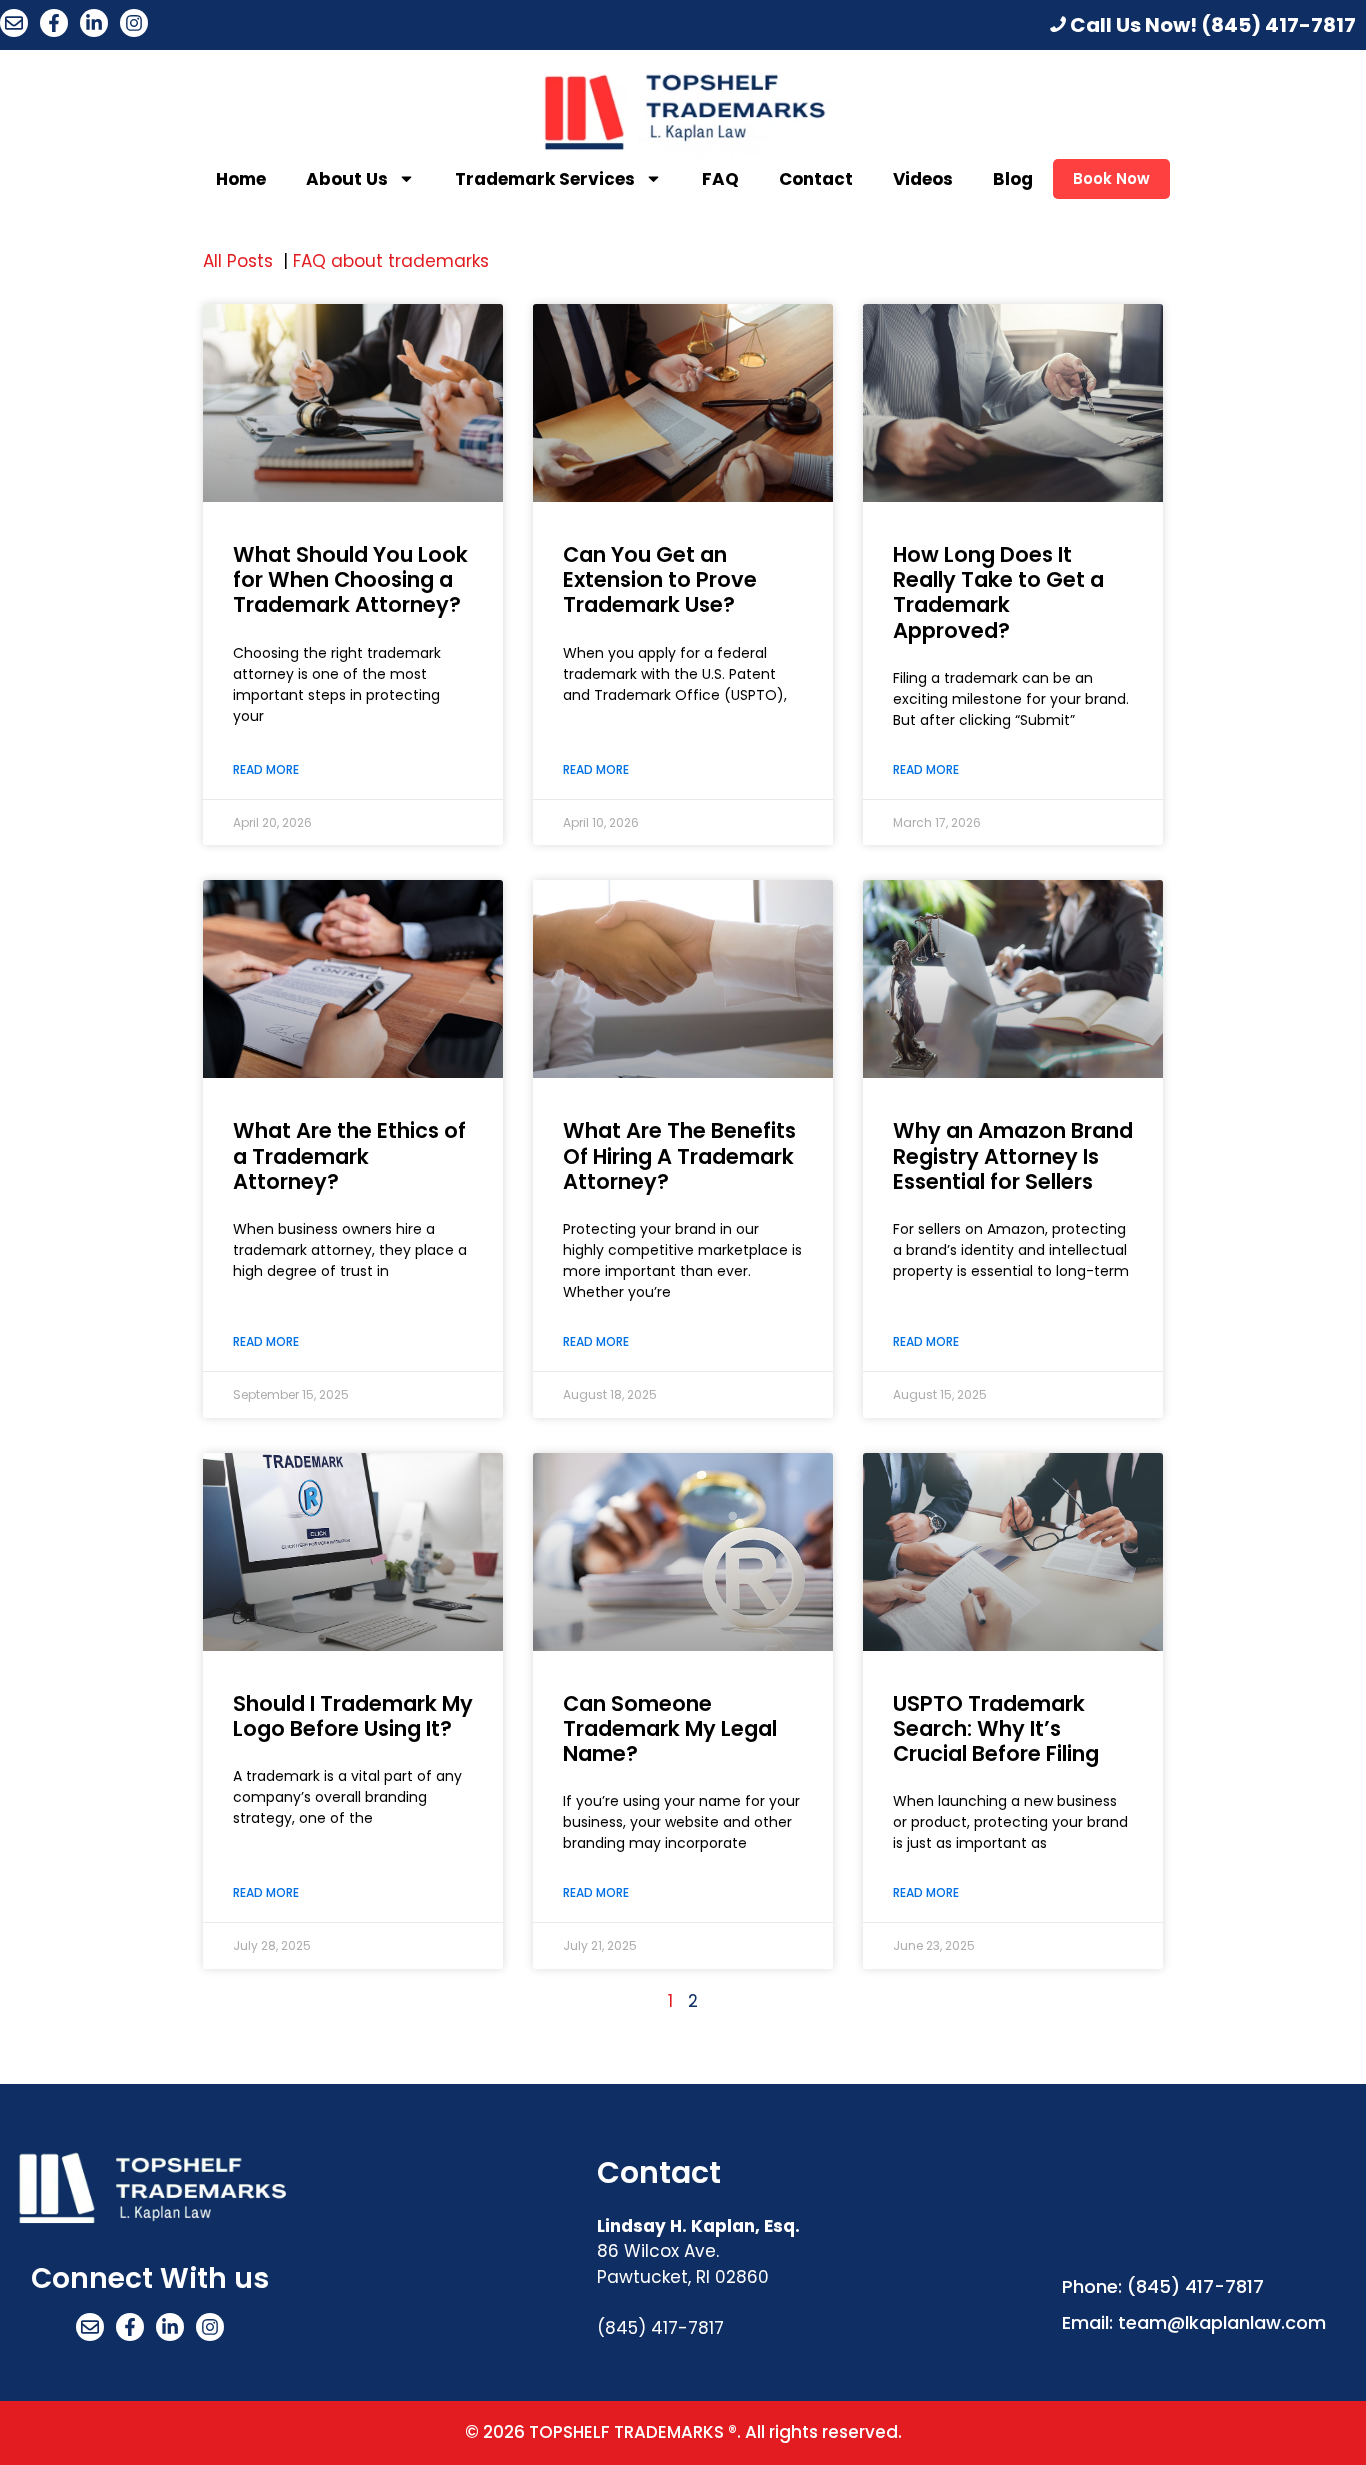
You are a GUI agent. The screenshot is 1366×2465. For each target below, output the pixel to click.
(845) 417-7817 (1278, 25)
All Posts (240, 261)
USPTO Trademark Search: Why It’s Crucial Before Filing (996, 1728)
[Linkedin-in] (94, 23)
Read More (266, 769)
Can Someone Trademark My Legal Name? (670, 1728)
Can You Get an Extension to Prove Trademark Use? (660, 579)
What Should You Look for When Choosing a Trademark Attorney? (350, 579)
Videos (923, 179)
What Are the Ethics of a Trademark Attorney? (349, 1155)
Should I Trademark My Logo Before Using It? (353, 1716)
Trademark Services (545, 179)
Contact (816, 179)
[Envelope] (14, 23)
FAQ (720, 179)
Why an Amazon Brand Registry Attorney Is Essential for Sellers (1013, 1155)
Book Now (1111, 178)
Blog (1013, 179)
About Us (347, 179)
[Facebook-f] (54, 23)
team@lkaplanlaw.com (1222, 2322)
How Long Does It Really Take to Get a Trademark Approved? (998, 592)
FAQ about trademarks (393, 261)
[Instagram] (134, 23)
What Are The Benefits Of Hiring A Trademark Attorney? (679, 1155)
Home (241, 179)
